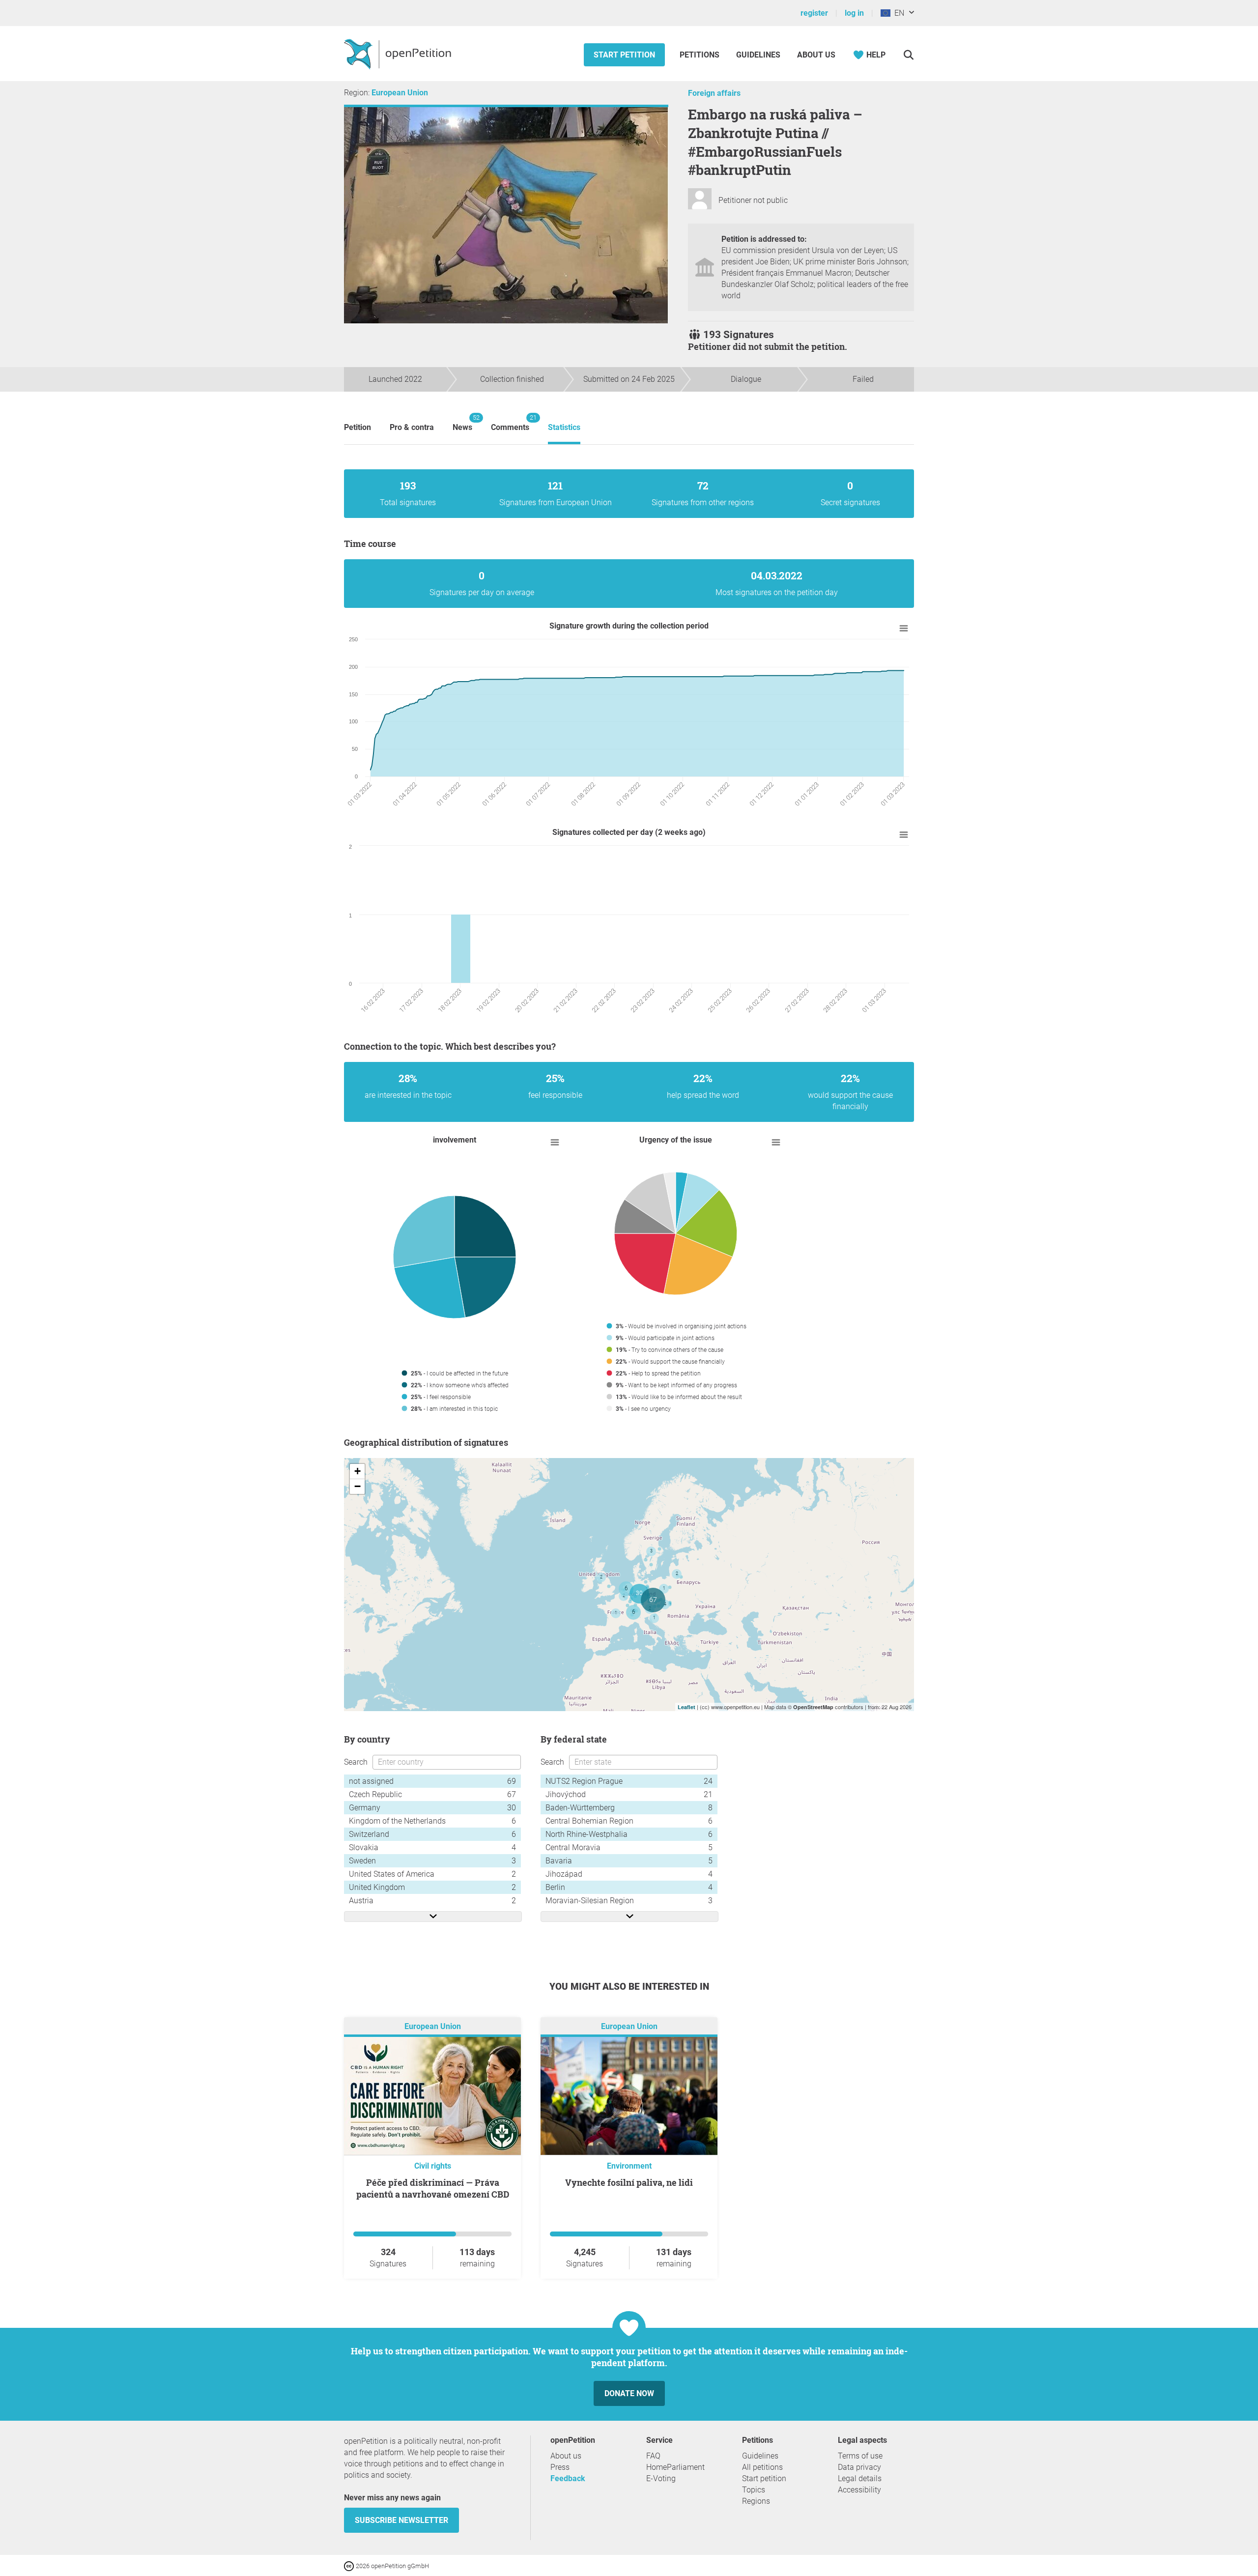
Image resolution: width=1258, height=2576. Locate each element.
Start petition (624, 55)
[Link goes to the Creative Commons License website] (350, 2565)
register (814, 13)
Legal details (860, 2478)
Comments (510, 423)
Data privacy (859, 2467)
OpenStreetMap (813, 1707)
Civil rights (433, 2166)
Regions (756, 2501)
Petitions (700, 55)
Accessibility (859, 2490)
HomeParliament (675, 2467)
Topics (754, 2490)
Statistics (564, 427)
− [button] (357, 1486)
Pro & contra (412, 427)
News (462, 423)
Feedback (568, 2478)
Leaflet (686, 1707)
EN (897, 13)
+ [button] (357, 1471)
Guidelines (758, 55)
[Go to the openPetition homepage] (399, 54)
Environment (629, 2166)
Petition (357, 427)
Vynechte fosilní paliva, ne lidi (629, 2182)
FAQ (653, 2456)
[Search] (908, 55)
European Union (400, 93)
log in (854, 13)
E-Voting (661, 2478)
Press (560, 2467)
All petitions (762, 2467)
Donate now (629, 2393)
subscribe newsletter (401, 2520)
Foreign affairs (714, 93)
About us (816, 55)
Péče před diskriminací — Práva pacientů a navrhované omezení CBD (433, 2188)
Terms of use (860, 2456)
